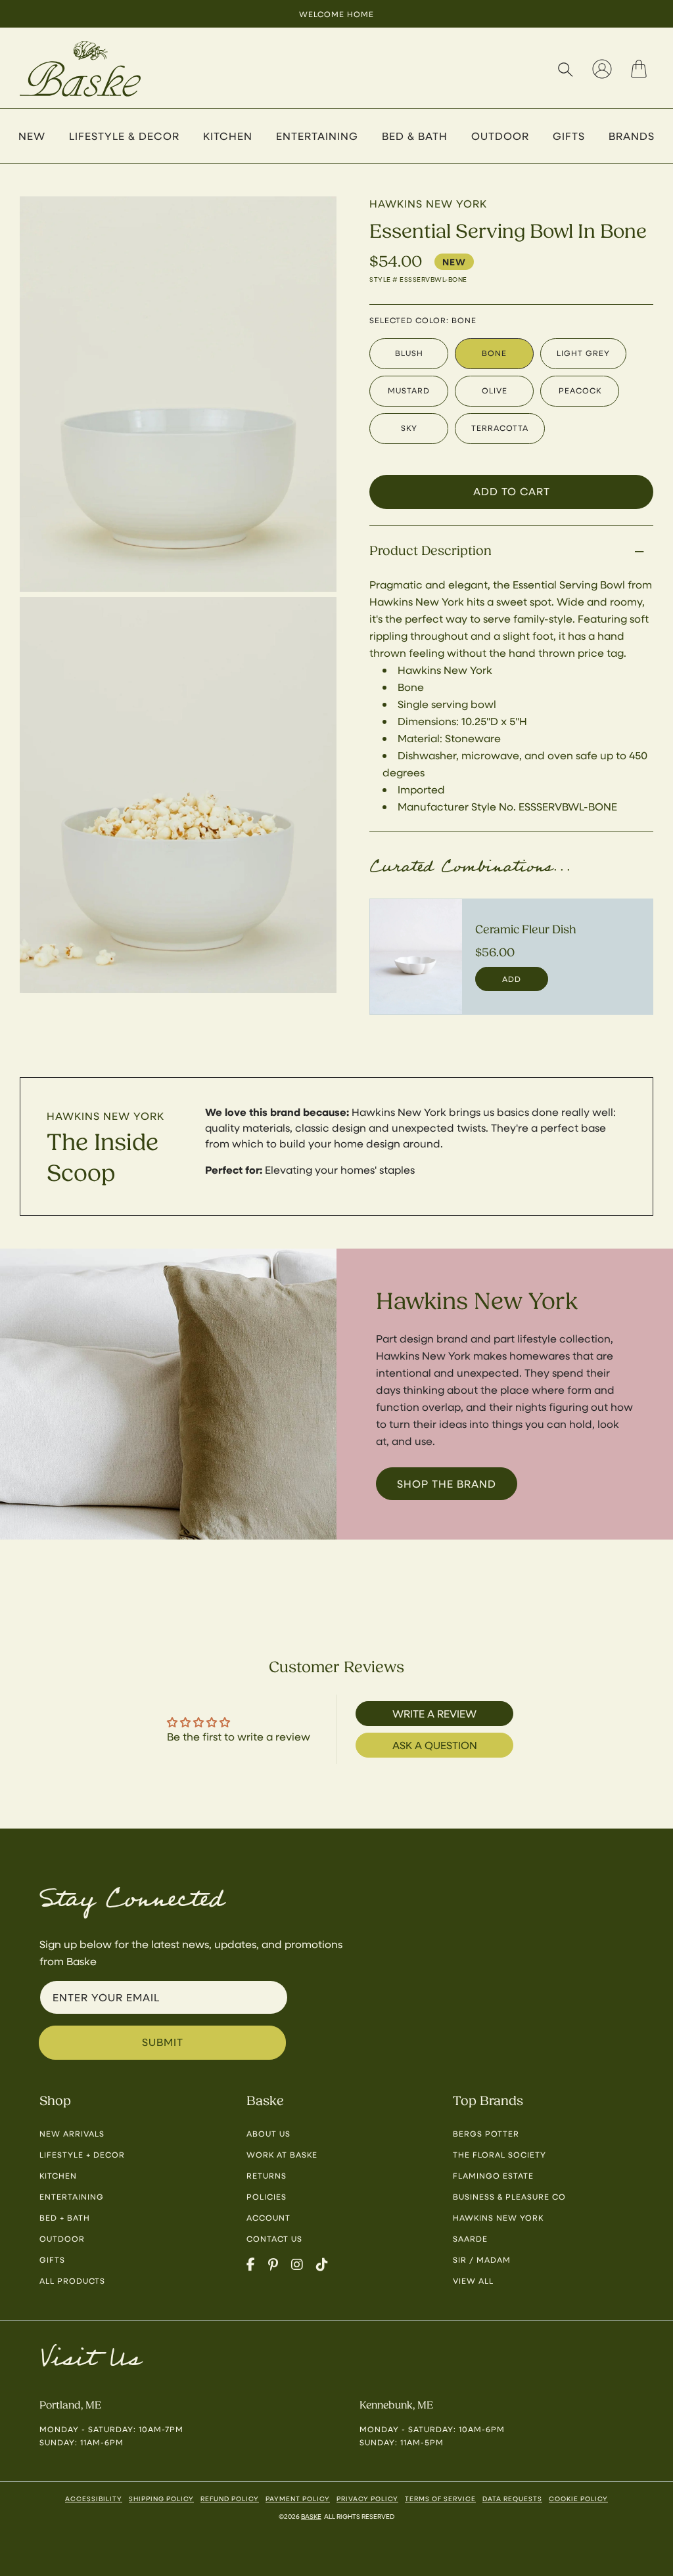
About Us (268, 2133)
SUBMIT (163, 2042)
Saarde (470, 2238)
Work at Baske (282, 2154)
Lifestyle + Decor (82, 2154)
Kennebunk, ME (396, 2405)
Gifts (52, 2259)
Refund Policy (230, 2498)
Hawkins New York (105, 1116)
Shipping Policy (161, 2498)
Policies (267, 2196)
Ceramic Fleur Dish (526, 930)
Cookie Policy (578, 2498)
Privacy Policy (367, 2498)
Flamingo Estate (493, 2175)
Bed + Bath (65, 2217)
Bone (494, 353)
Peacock (580, 390)
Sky (409, 428)
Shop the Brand (447, 1483)
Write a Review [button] (434, 1713)
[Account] (602, 69)
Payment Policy (298, 2498)
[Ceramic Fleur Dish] (416, 957)
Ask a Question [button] (435, 1745)
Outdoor (62, 2238)
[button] (565, 69)
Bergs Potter (486, 2133)
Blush (409, 353)
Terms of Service (440, 2498)
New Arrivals (72, 2133)
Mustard (409, 390)
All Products (72, 2280)
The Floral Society (499, 2154)
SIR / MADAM (482, 2259)
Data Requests (512, 2498)
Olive (495, 390)
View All (473, 2280)
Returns (267, 2175)
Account (268, 2217)
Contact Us (274, 2238)
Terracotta (500, 428)
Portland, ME (70, 2405)
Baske (311, 2516)
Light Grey (583, 353)
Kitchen (58, 2175)
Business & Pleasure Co (509, 2196)
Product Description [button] (430, 551)
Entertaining (72, 2196)
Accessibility (94, 2498)
